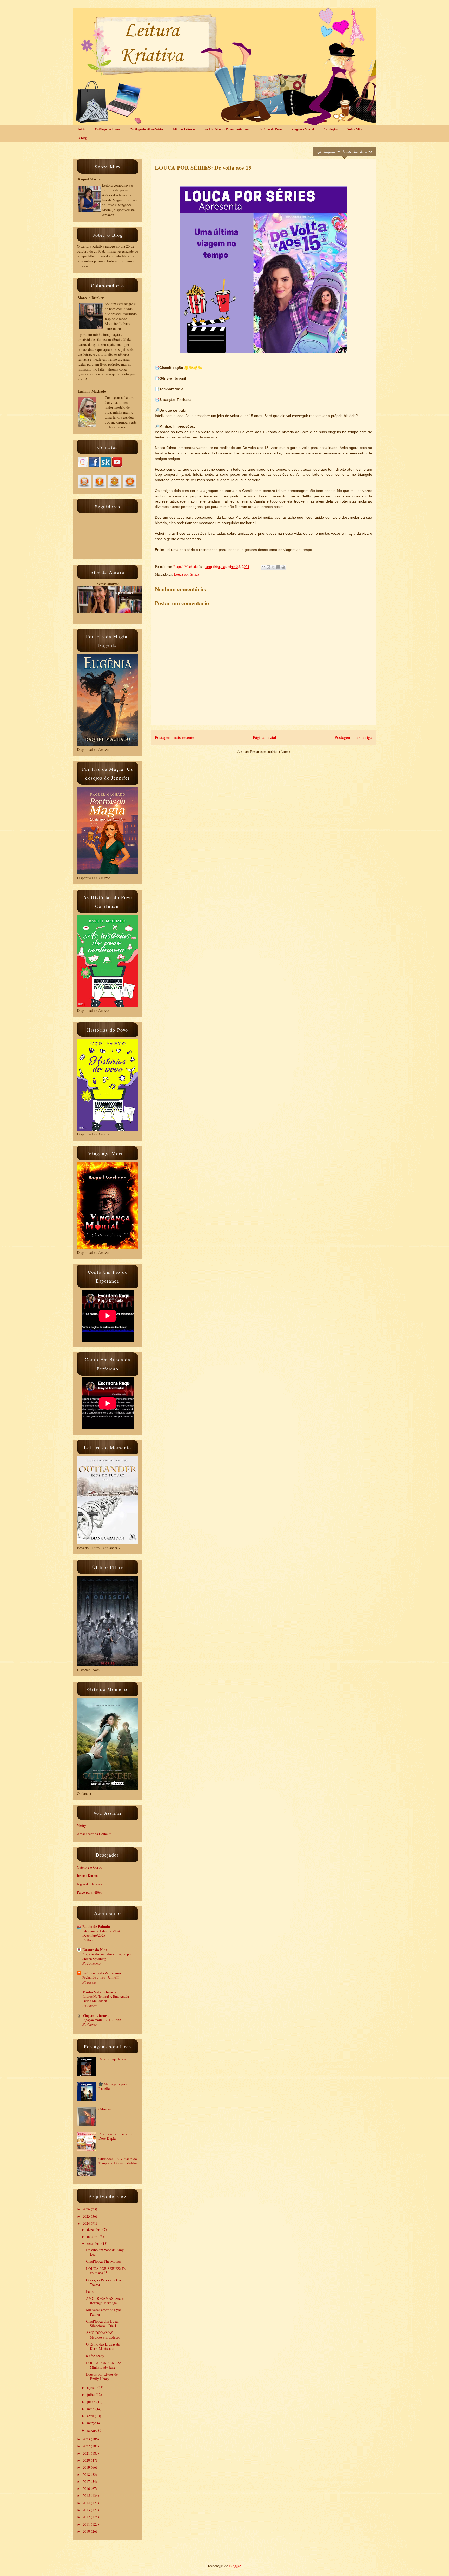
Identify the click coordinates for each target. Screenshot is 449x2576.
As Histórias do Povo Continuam (227, 129)
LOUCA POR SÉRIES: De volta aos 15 (106, 2271)
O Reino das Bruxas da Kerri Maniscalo (103, 2346)
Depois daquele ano (113, 2059)
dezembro (95, 2230)
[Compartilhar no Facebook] (278, 567)
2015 (87, 2496)
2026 (87, 2209)
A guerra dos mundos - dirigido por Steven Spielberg (107, 1956)
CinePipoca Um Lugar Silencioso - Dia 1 (103, 2323)
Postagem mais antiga (353, 737)
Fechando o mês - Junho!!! (101, 1977)
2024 (87, 2223)
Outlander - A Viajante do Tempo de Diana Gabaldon (118, 2161)
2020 (87, 2460)
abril (91, 2416)
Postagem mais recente (174, 737)
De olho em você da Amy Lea (105, 2252)
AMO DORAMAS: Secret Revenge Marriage (105, 2301)
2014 (87, 2503)
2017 (87, 2482)
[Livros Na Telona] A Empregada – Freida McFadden (107, 1999)
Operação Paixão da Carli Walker (105, 2282)
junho (92, 2402)
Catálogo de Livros (107, 129)
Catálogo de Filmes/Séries (147, 129)
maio (91, 2409)
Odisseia (105, 2109)
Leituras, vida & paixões (102, 1973)
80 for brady (95, 2356)
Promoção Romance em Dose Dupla (116, 2136)
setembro (94, 2244)
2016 (87, 2489)
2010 (87, 2531)
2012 (87, 2517)
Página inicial (265, 737)
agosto (92, 2387)
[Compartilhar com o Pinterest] (283, 567)
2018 (87, 2475)
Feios (90, 2291)
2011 (87, 2524)
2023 (87, 2439)
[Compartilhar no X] (273, 567)
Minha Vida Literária (99, 1992)
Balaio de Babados (97, 1927)
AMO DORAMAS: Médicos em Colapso (103, 2335)
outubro (93, 2237)
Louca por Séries (186, 574)
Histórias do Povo (270, 129)
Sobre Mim (355, 129)
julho (91, 2395)
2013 (87, 2510)
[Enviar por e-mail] (263, 567)
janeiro (93, 2430)
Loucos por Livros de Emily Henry (102, 2376)
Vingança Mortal (303, 129)
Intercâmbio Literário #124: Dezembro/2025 (102, 1933)
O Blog (82, 138)
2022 (87, 2446)
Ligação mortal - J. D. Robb (102, 2020)
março (92, 2423)
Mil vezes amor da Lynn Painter (104, 2312)
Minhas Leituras (184, 129)
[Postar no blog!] (268, 567)
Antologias (331, 129)
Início (81, 129)
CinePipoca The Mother (104, 2261)
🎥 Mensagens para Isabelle (113, 2086)
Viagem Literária (96, 2015)
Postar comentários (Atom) (270, 752)
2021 (87, 2453)
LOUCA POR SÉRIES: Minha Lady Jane (104, 2365)
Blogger (235, 2566)
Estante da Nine (95, 1950)
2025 (87, 2216)
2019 (87, 2467)
